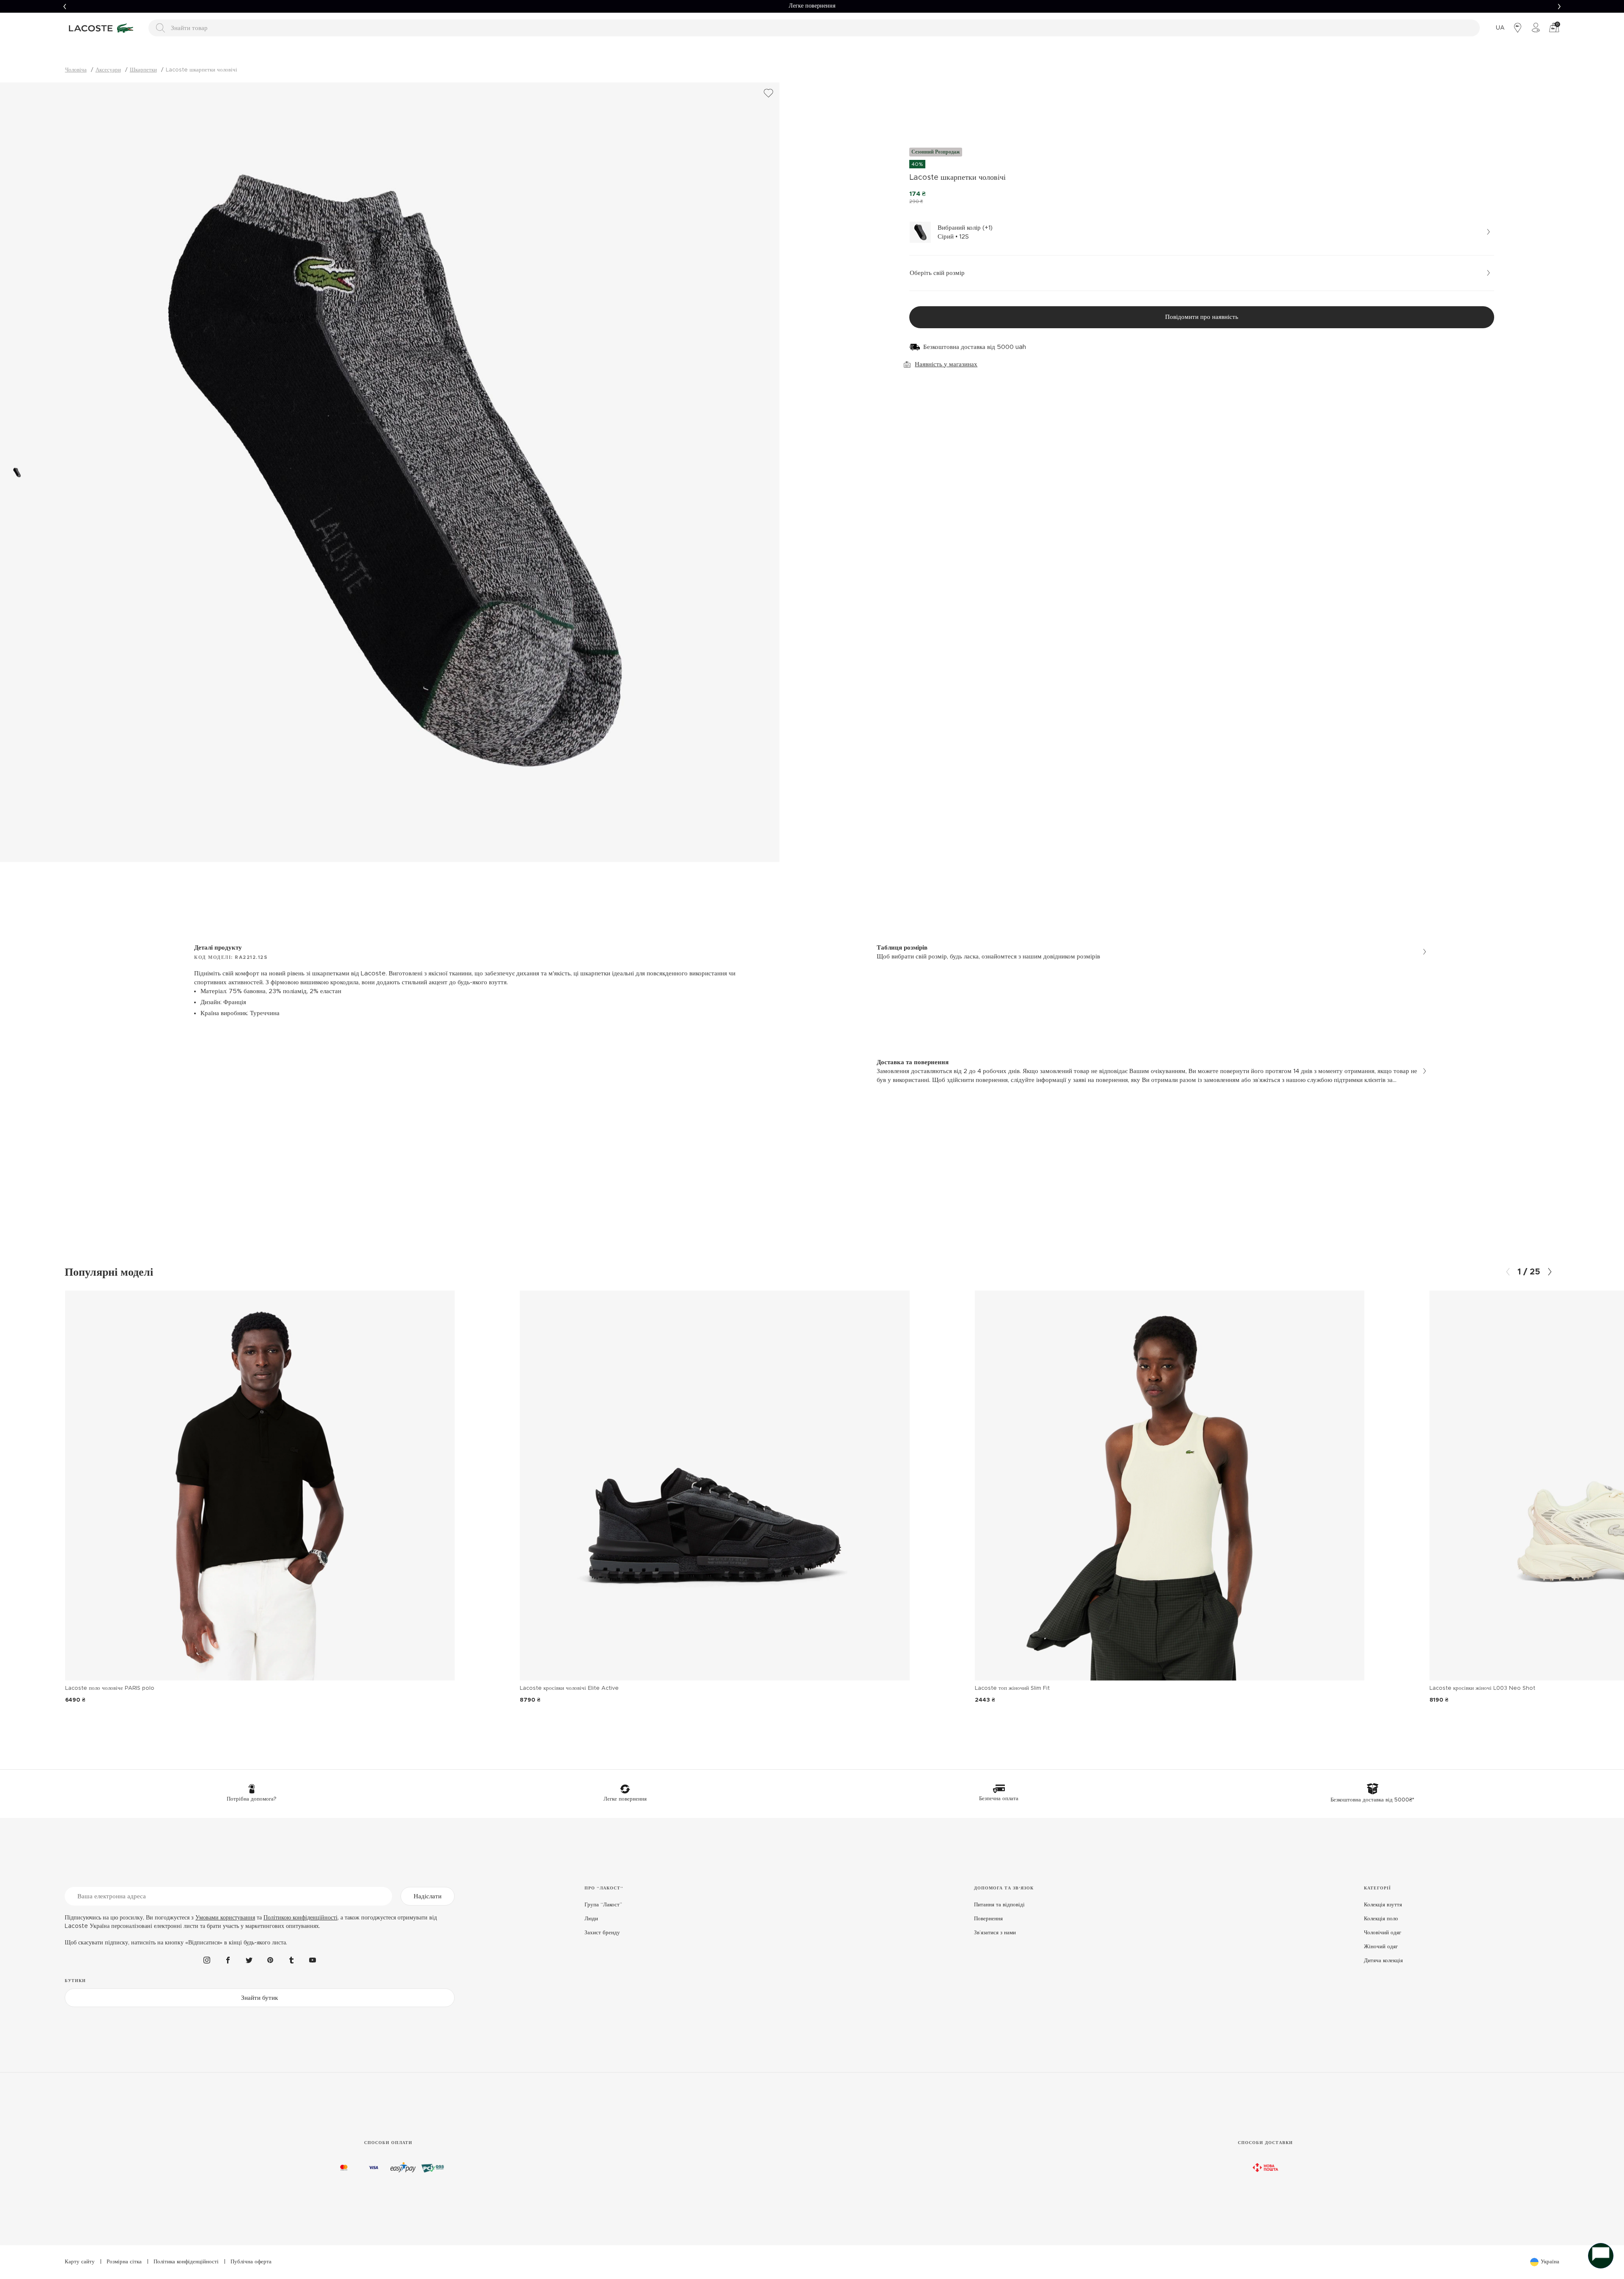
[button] (65, 6)
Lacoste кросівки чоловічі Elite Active (569, 1688)
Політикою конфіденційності (300, 1918)
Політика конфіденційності (186, 2262)
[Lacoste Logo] (102, 28)
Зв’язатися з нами (995, 1933)
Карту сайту (80, 2262)
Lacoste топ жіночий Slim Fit (1012, 1688)
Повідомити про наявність (1202, 317)
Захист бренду (602, 1933)
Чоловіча (76, 70)
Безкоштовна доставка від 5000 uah (975, 347)
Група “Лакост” (603, 1905)
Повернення (988, 1919)
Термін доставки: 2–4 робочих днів (812, 6)
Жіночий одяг (1381, 1947)
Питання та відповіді (999, 1905)
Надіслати (428, 1896)
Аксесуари (108, 70)
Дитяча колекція (1383, 1961)
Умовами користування (225, 1918)
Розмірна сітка (124, 2262)
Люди (591, 1919)
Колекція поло (1381, 1919)
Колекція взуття (1383, 1905)
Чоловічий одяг (1383, 1933)
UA (1500, 28)
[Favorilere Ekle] (768, 93)
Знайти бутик (259, 1998)
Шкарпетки (143, 70)
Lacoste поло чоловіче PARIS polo (110, 1688)
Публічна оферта (251, 2262)
